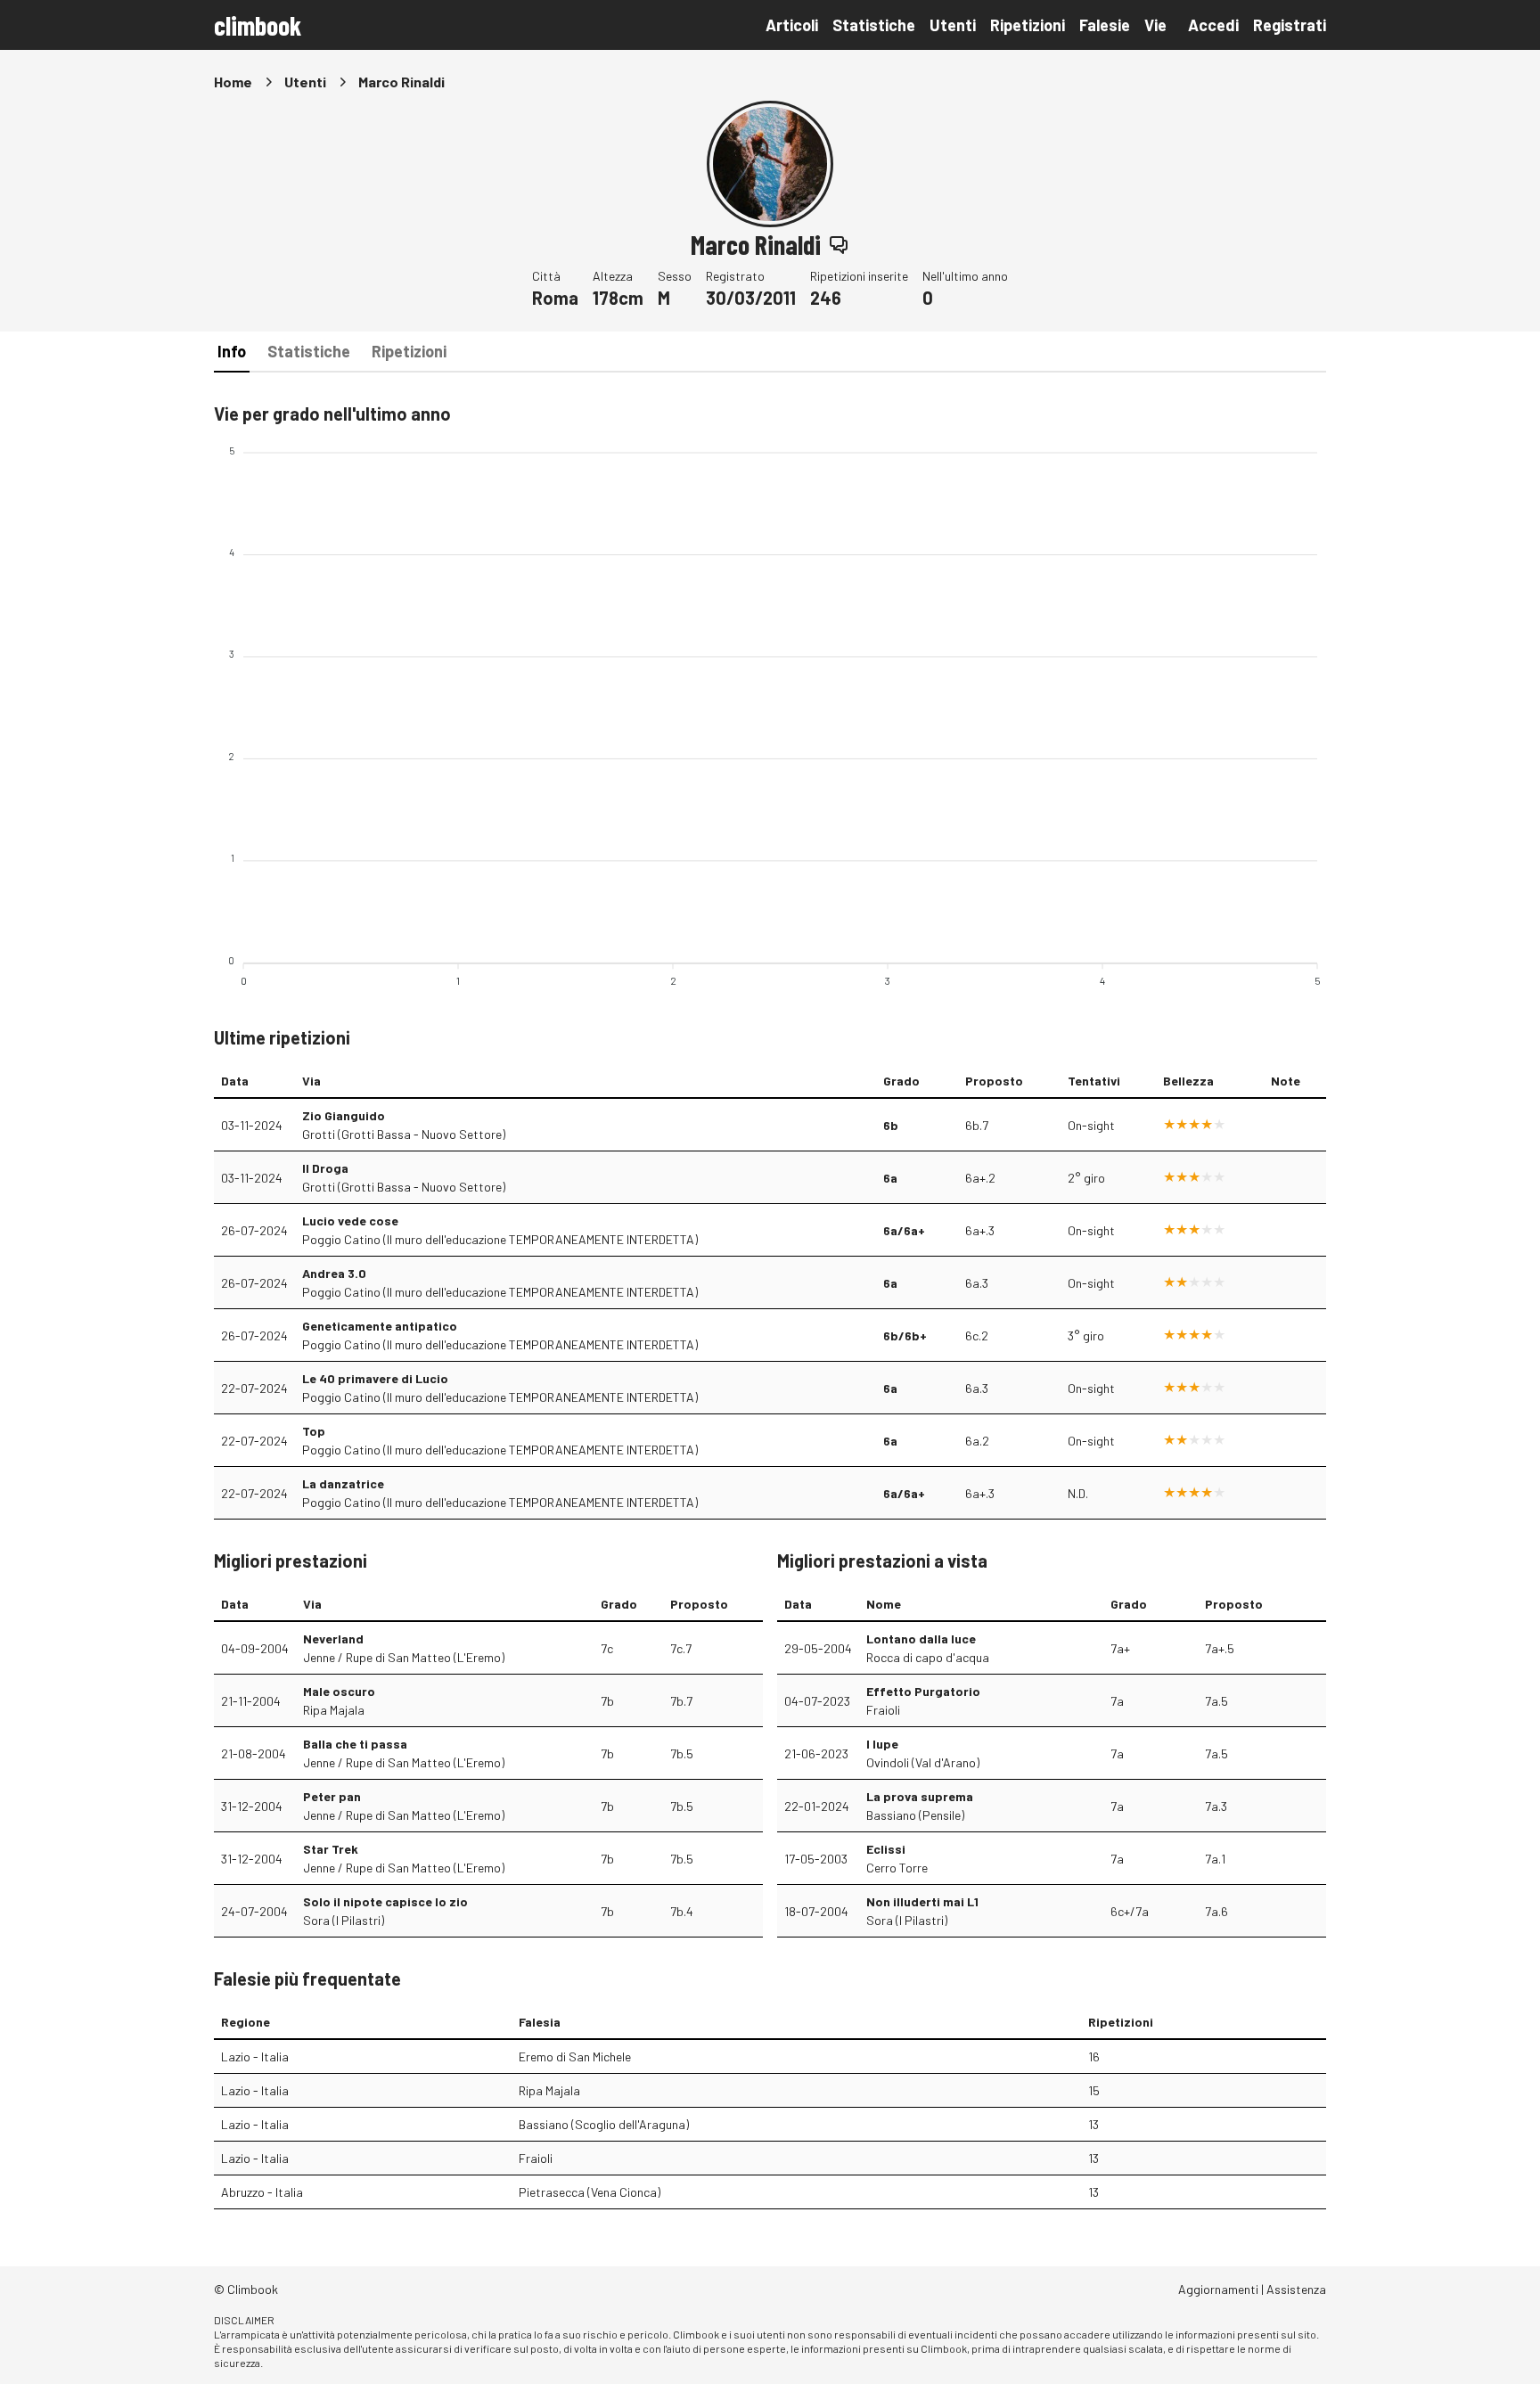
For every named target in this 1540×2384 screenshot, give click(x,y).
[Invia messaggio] (839, 244)
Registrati (1290, 25)
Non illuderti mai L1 (922, 1901)
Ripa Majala (334, 1710)
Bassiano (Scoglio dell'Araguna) (604, 2124)
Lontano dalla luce (921, 1638)
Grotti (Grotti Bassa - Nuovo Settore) (404, 1134)
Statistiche (874, 25)
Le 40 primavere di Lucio (375, 1378)
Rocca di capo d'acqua (928, 1657)
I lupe (882, 1744)
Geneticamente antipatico (380, 1326)
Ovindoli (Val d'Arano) (923, 1762)
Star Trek (331, 1849)
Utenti (953, 25)
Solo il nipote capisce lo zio (385, 1901)
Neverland (333, 1638)
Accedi (1213, 25)
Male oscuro (339, 1691)
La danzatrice (343, 1483)
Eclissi (886, 1849)
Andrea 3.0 (334, 1273)
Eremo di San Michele (575, 2056)
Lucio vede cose (350, 1221)
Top (314, 1431)
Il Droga (325, 1168)
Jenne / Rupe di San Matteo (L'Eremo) (404, 1657)
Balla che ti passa (355, 1744)
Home (233, 82)
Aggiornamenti (1218, 2289)
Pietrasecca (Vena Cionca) (590, 2192)
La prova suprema (920, 1796)
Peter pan (332, 1796)
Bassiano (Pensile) (915, 1815)
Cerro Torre (897, 1868)
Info (232, 351)
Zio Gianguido (344, 1115)
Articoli (792, 25)
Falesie (1105, 25)
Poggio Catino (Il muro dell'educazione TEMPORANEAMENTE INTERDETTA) (500, 1239)
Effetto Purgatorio (923, 1691)
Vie (1155, 25)
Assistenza (1296, 2289)
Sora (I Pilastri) (344, 1920)
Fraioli (883, 1710)
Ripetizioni (1028, 25)
